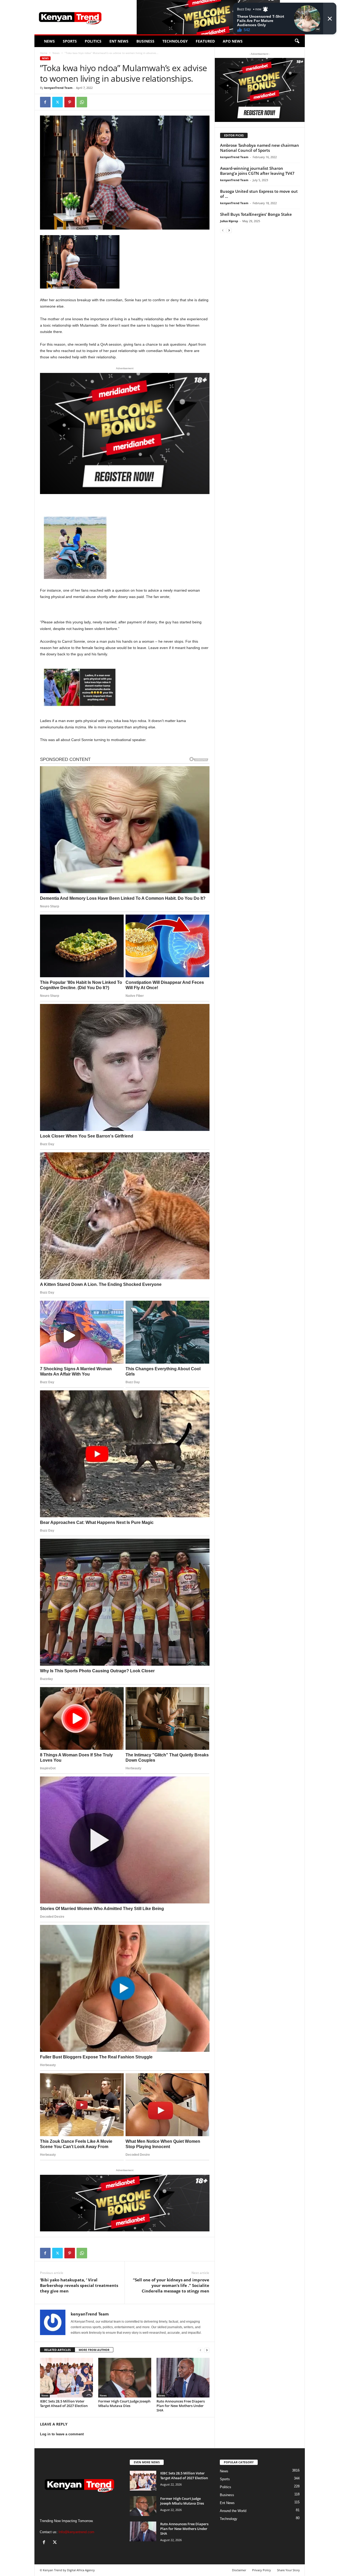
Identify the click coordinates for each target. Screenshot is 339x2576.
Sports (70, 41)
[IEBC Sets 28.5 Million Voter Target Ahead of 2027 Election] (66, 2378)
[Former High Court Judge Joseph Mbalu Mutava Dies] (125, 2378)
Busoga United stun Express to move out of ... (259, 194)
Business (145, 41)
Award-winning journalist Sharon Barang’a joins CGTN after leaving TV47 (257, 171)
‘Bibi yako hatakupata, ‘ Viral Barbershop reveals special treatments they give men (79, 2285)
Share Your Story (288, 2570)
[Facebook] (45, 102)
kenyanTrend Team (58, 88)
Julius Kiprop (229, 221)
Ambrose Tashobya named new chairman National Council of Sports (260, 148)
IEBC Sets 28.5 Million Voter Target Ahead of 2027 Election (64, 2403)
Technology (175, 41)
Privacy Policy (262, 2570)
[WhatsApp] (82, 102)
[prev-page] (200, 2350)
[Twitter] (57, 102)
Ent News (119, 41)
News (49, 41)
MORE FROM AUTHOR (94, 2350)
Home (44, 53)
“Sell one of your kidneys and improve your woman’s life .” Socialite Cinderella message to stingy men (171, 2285)
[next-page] (207, 2350)
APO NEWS (233, 41)
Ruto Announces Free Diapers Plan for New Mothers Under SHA (181, 2406)
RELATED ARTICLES (57, 2350)
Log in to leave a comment (62, 2434)
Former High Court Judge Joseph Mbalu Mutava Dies (124, 2403)
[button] (297, 41)
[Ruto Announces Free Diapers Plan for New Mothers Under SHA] (183, 2378)
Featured (205, 41)
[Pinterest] (70, 102)
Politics (93, 41)
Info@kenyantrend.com (76, 2532)
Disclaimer (239, 2570)
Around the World (233, 2511)
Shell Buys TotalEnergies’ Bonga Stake (256, 214)
